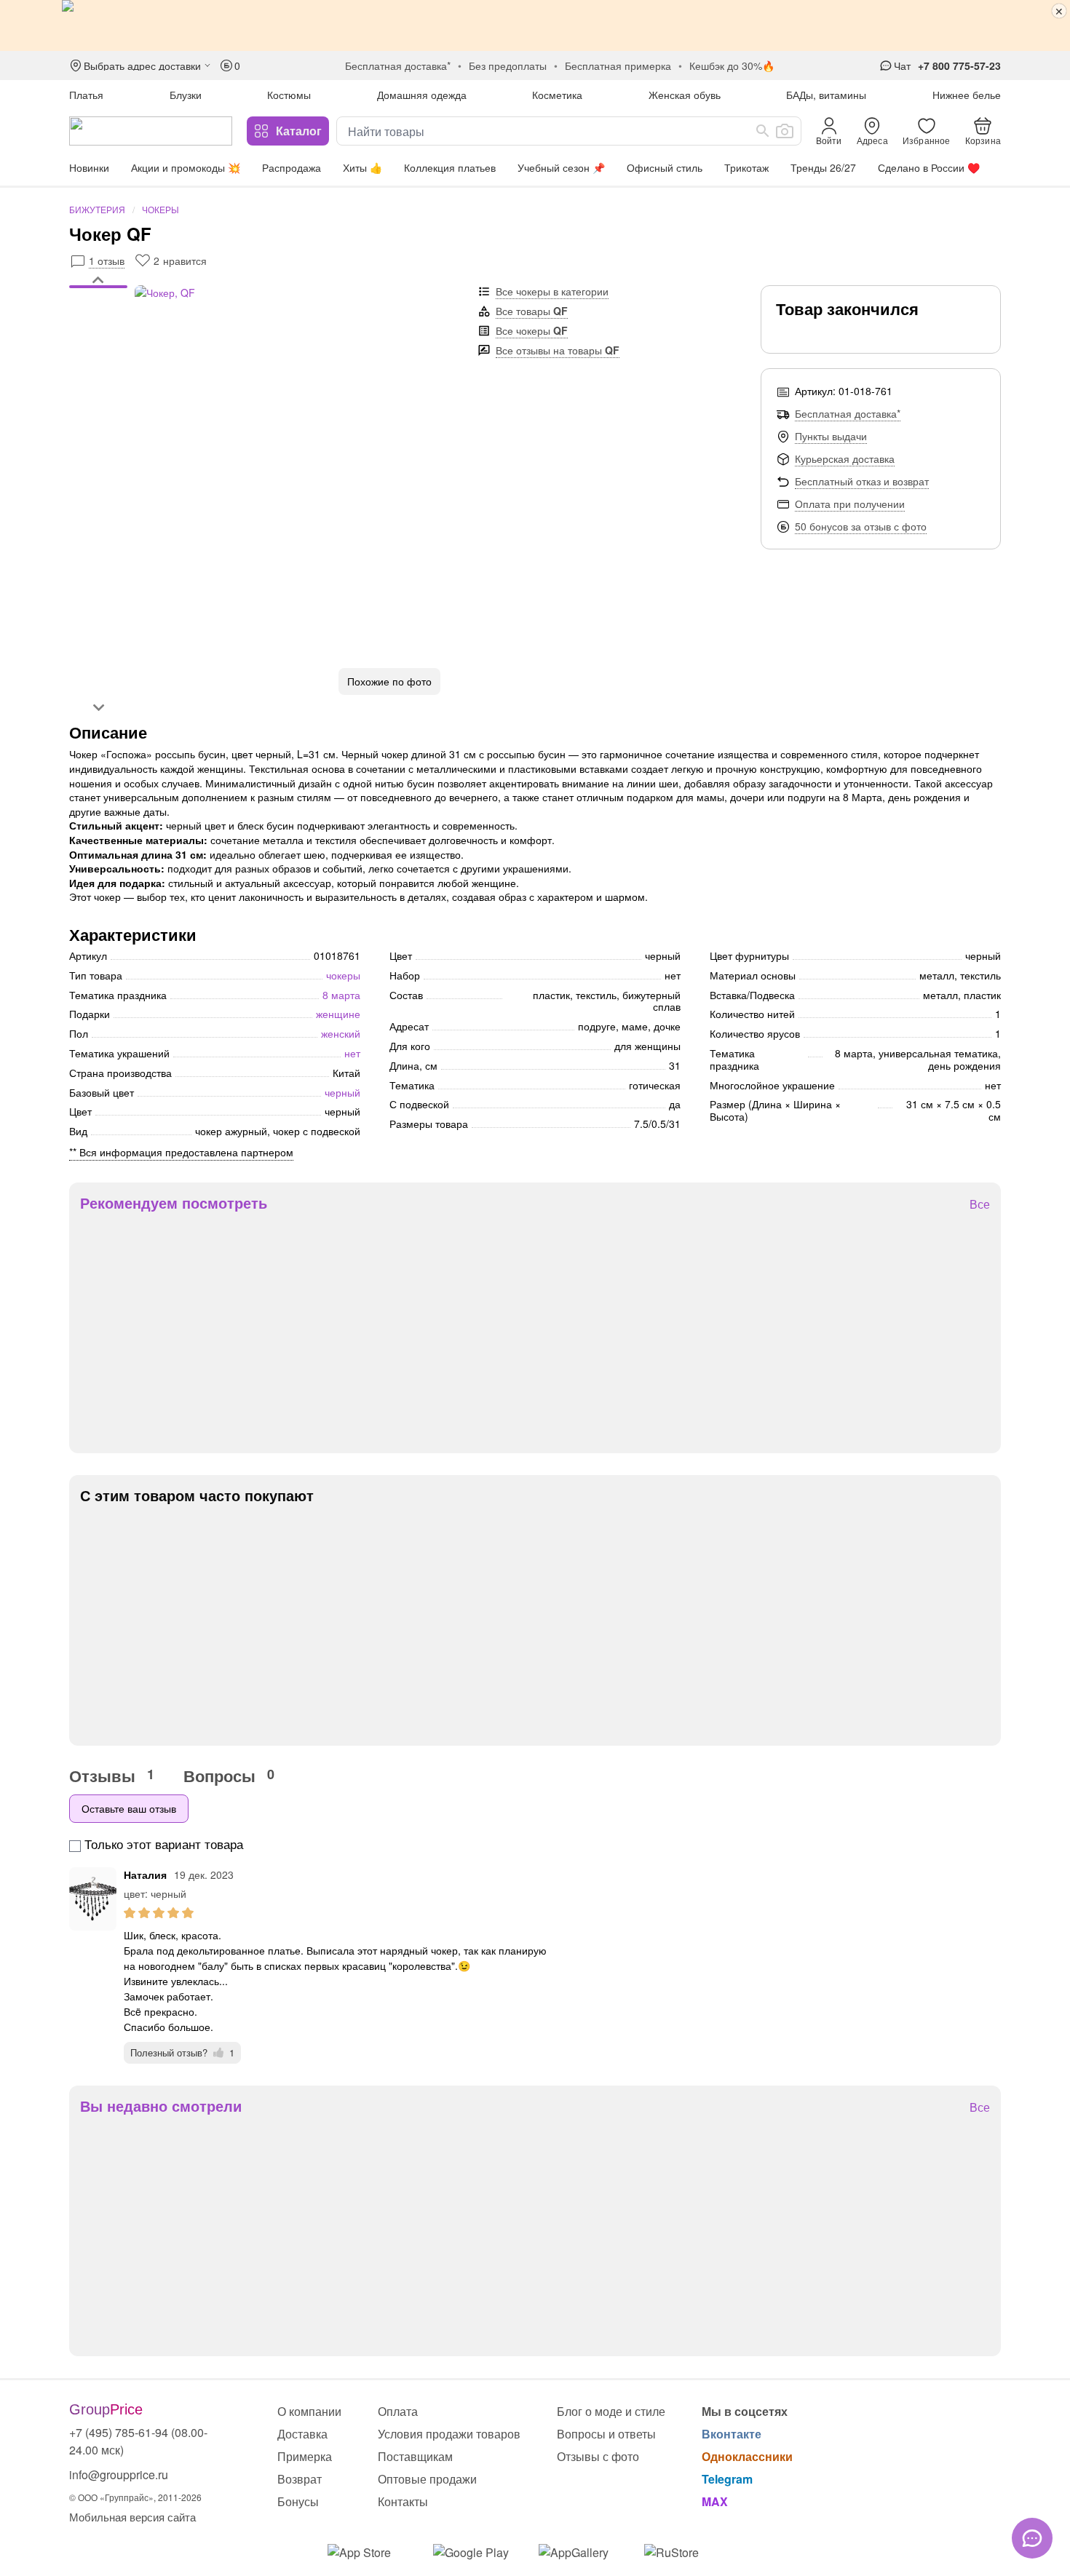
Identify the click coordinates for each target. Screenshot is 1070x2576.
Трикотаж (746, 167)
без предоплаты (508, 65)
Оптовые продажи (427, 2479)
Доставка (302, 2434)
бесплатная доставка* (398, 65)
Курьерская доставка (845, 458)
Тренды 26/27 (823, 167)
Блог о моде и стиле (611, 2411)
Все (980, 1205)
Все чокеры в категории (552, 291)
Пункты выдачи (831, 436)
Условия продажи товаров (449, 2434)
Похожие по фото (389, 681)
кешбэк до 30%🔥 (732, 65)
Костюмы (289, 95)
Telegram (727, 2479)
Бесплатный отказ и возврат (862, 481)
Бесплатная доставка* (848, 413)
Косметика (557, 95)
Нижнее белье (967, 95)
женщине (338, 1014)
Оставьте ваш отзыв (129, 1808)
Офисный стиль (665, 167)
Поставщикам (415, 2456)
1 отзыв (107, 261)
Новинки (89, 167)
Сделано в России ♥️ (929, 167)
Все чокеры (532, 330)
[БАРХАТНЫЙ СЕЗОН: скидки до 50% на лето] (535, 25)
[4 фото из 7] (98, 311)
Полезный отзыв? (182, 2052)
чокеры (343, 975)
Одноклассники (747, 2456)
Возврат (300, 2479)
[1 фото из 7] (98, 289)
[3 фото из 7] (98, 303)
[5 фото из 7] (98, 318)
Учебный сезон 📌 (561, 167)
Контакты (403, 2501)
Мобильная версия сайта (132, 2517)
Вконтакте (732, 2434)
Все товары (532, 311)
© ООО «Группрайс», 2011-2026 (135, 2497)
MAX (715, 2501)
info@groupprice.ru (119, 2474)
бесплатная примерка (618, 65)
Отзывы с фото (598, 2456)
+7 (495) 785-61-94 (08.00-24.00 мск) (138, 2441)
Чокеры (160, 209)
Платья (86, 95)
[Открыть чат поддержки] (1032, 2538)
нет (352, 1053)
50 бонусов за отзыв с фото (861, 526)
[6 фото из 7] (98, 325)
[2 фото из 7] (98, 296)
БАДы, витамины (826, 95)
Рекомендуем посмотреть (174, 1203)
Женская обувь (685, 95)
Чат (902, 65)
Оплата (398, 2411)
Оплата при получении (850, 504)
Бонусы (298, 2501)
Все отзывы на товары (558, 350)
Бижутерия (97, 209)
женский (341, 1033)
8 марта (341, 995)
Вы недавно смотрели (161, 2106)
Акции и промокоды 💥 (186, 167)
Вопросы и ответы (606, 2434)
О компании (309, 2411)
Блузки (186, 95)
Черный (342, 1092)
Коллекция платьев (450, 167)
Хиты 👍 (362, 167)
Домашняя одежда (422, 95)
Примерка (305, 2456)
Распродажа (292, 167)
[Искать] (763, 131)
